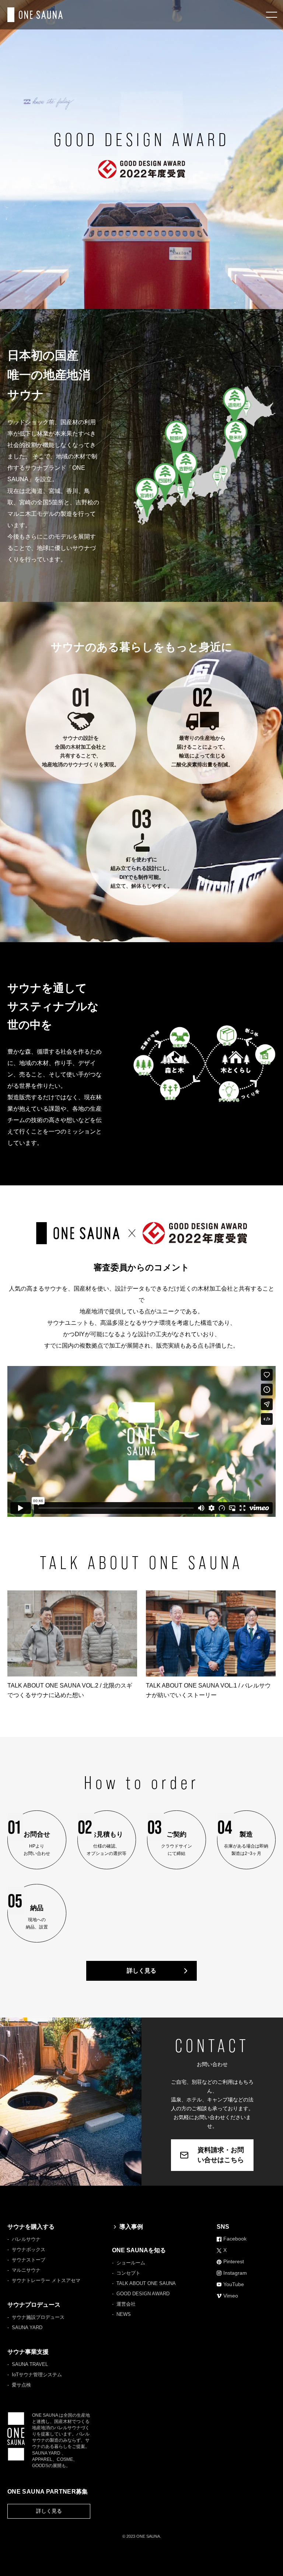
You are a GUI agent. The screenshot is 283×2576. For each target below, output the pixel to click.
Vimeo (231, 2296)
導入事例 (131, 2227)
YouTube (234, 2284)
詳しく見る (141, 1971)
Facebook (235, 2239)
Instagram (235, 2273)
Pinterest (234, 2261)
